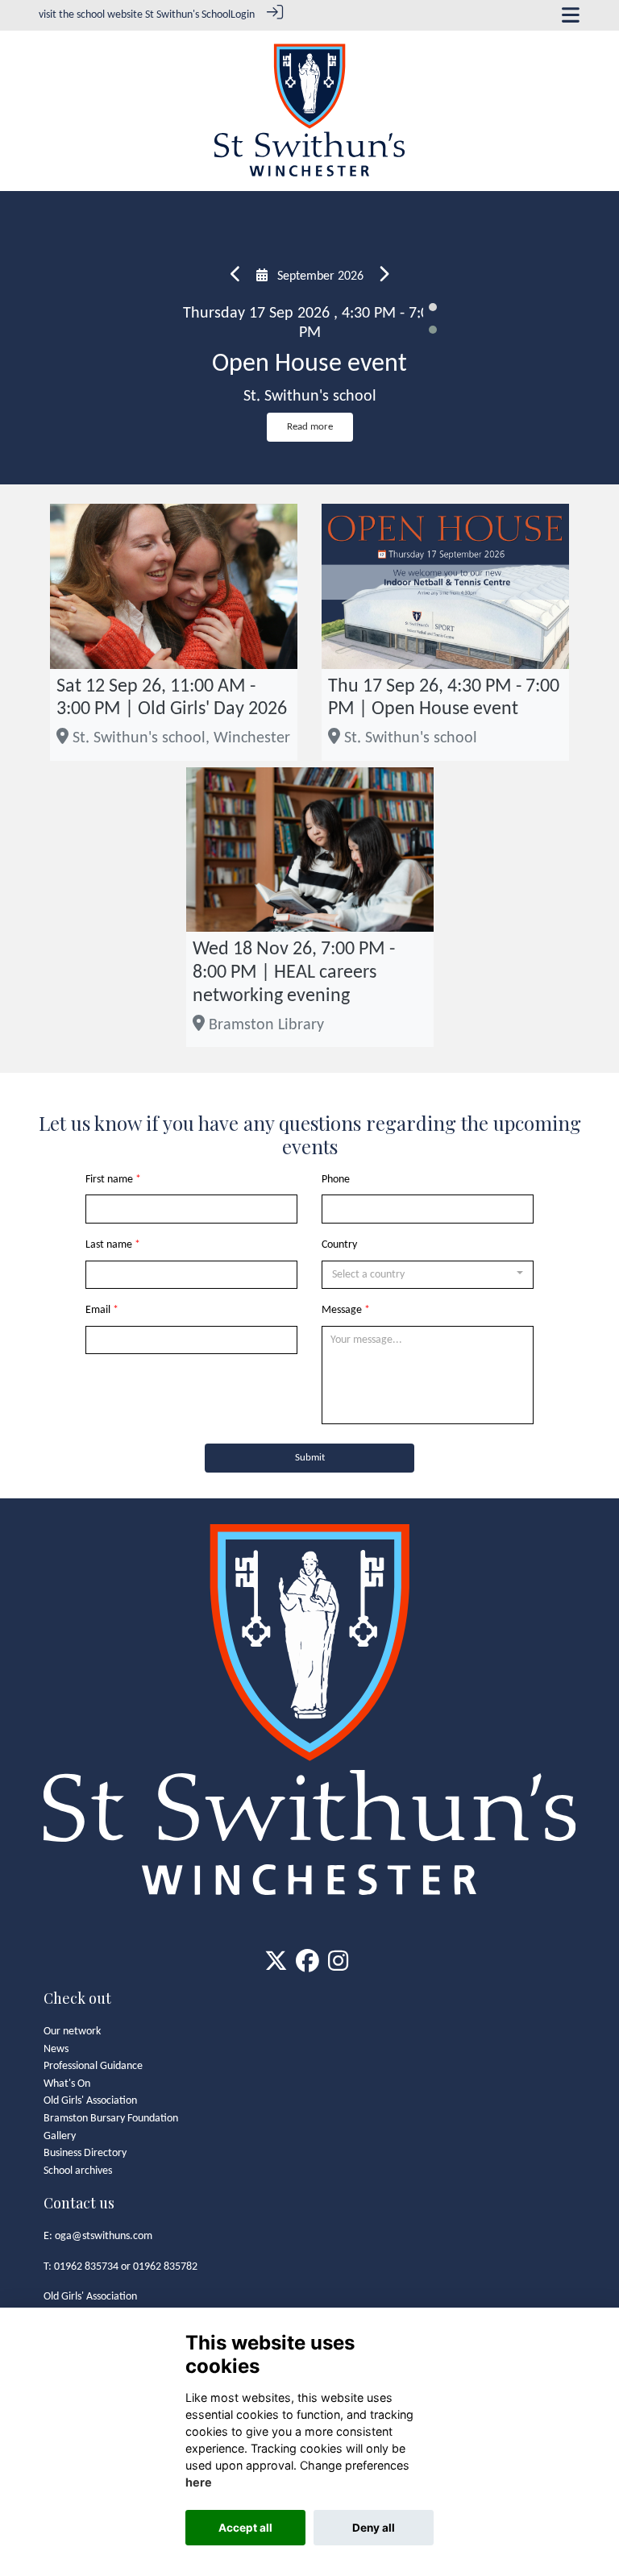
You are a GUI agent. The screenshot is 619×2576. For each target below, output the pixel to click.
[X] (276, 1966)
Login (243, 15)
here (199, 2482)
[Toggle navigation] (571, 15)
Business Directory (85, 2153)
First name (109, 1180)
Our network (72, 2032)
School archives (78, 2171)
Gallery (60, 2136)
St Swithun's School (188, 15)
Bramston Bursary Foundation (111, 2119)
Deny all (374, 2528)
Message (342, 1310)
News (56, 2049)
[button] (433, 307)
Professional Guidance (93, 2066)
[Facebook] (307, 1966)
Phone (336, 1180)
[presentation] (236, 276)
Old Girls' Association (90, 2101)
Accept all (245, 2528)
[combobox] (428, 1275)
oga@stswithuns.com (104, 2236)
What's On (67, 2084)
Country (339, 1245)
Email (98, 1310)
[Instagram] (338, 1966)
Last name (109, 1245)
